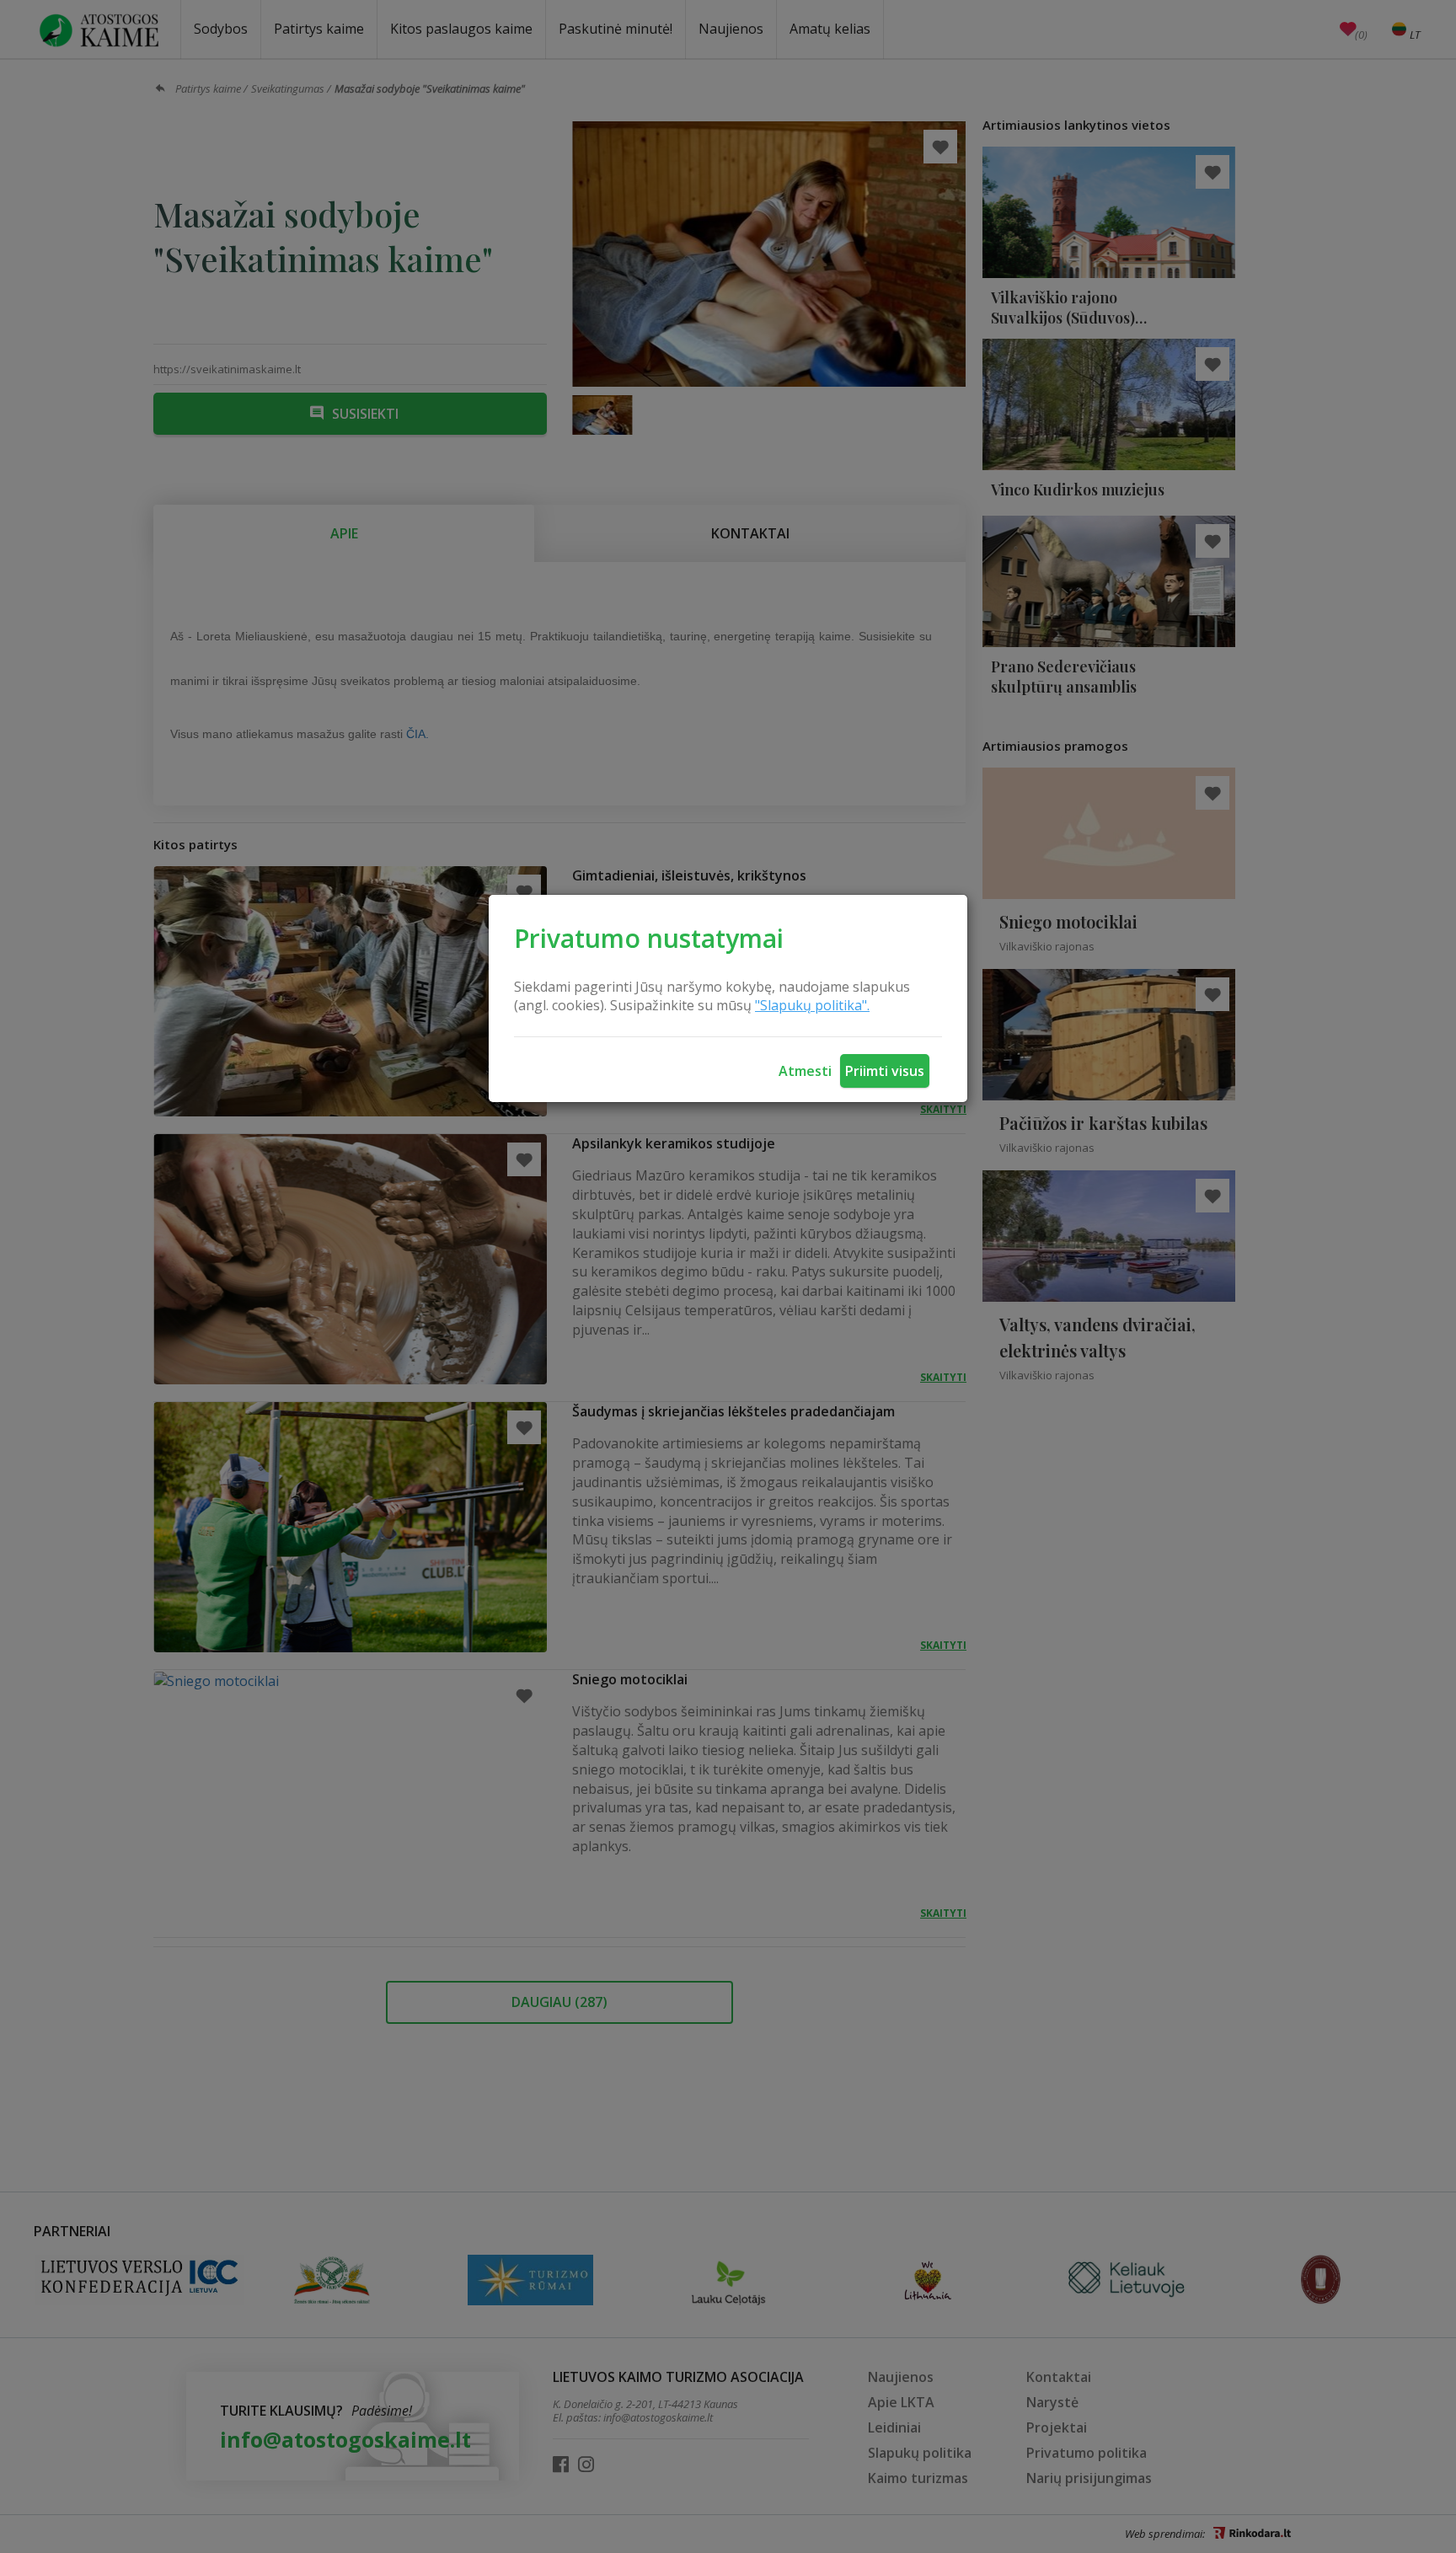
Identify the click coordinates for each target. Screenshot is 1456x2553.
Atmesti (805, 1071)
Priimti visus (885, 1071)
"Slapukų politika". (812, 1005)
